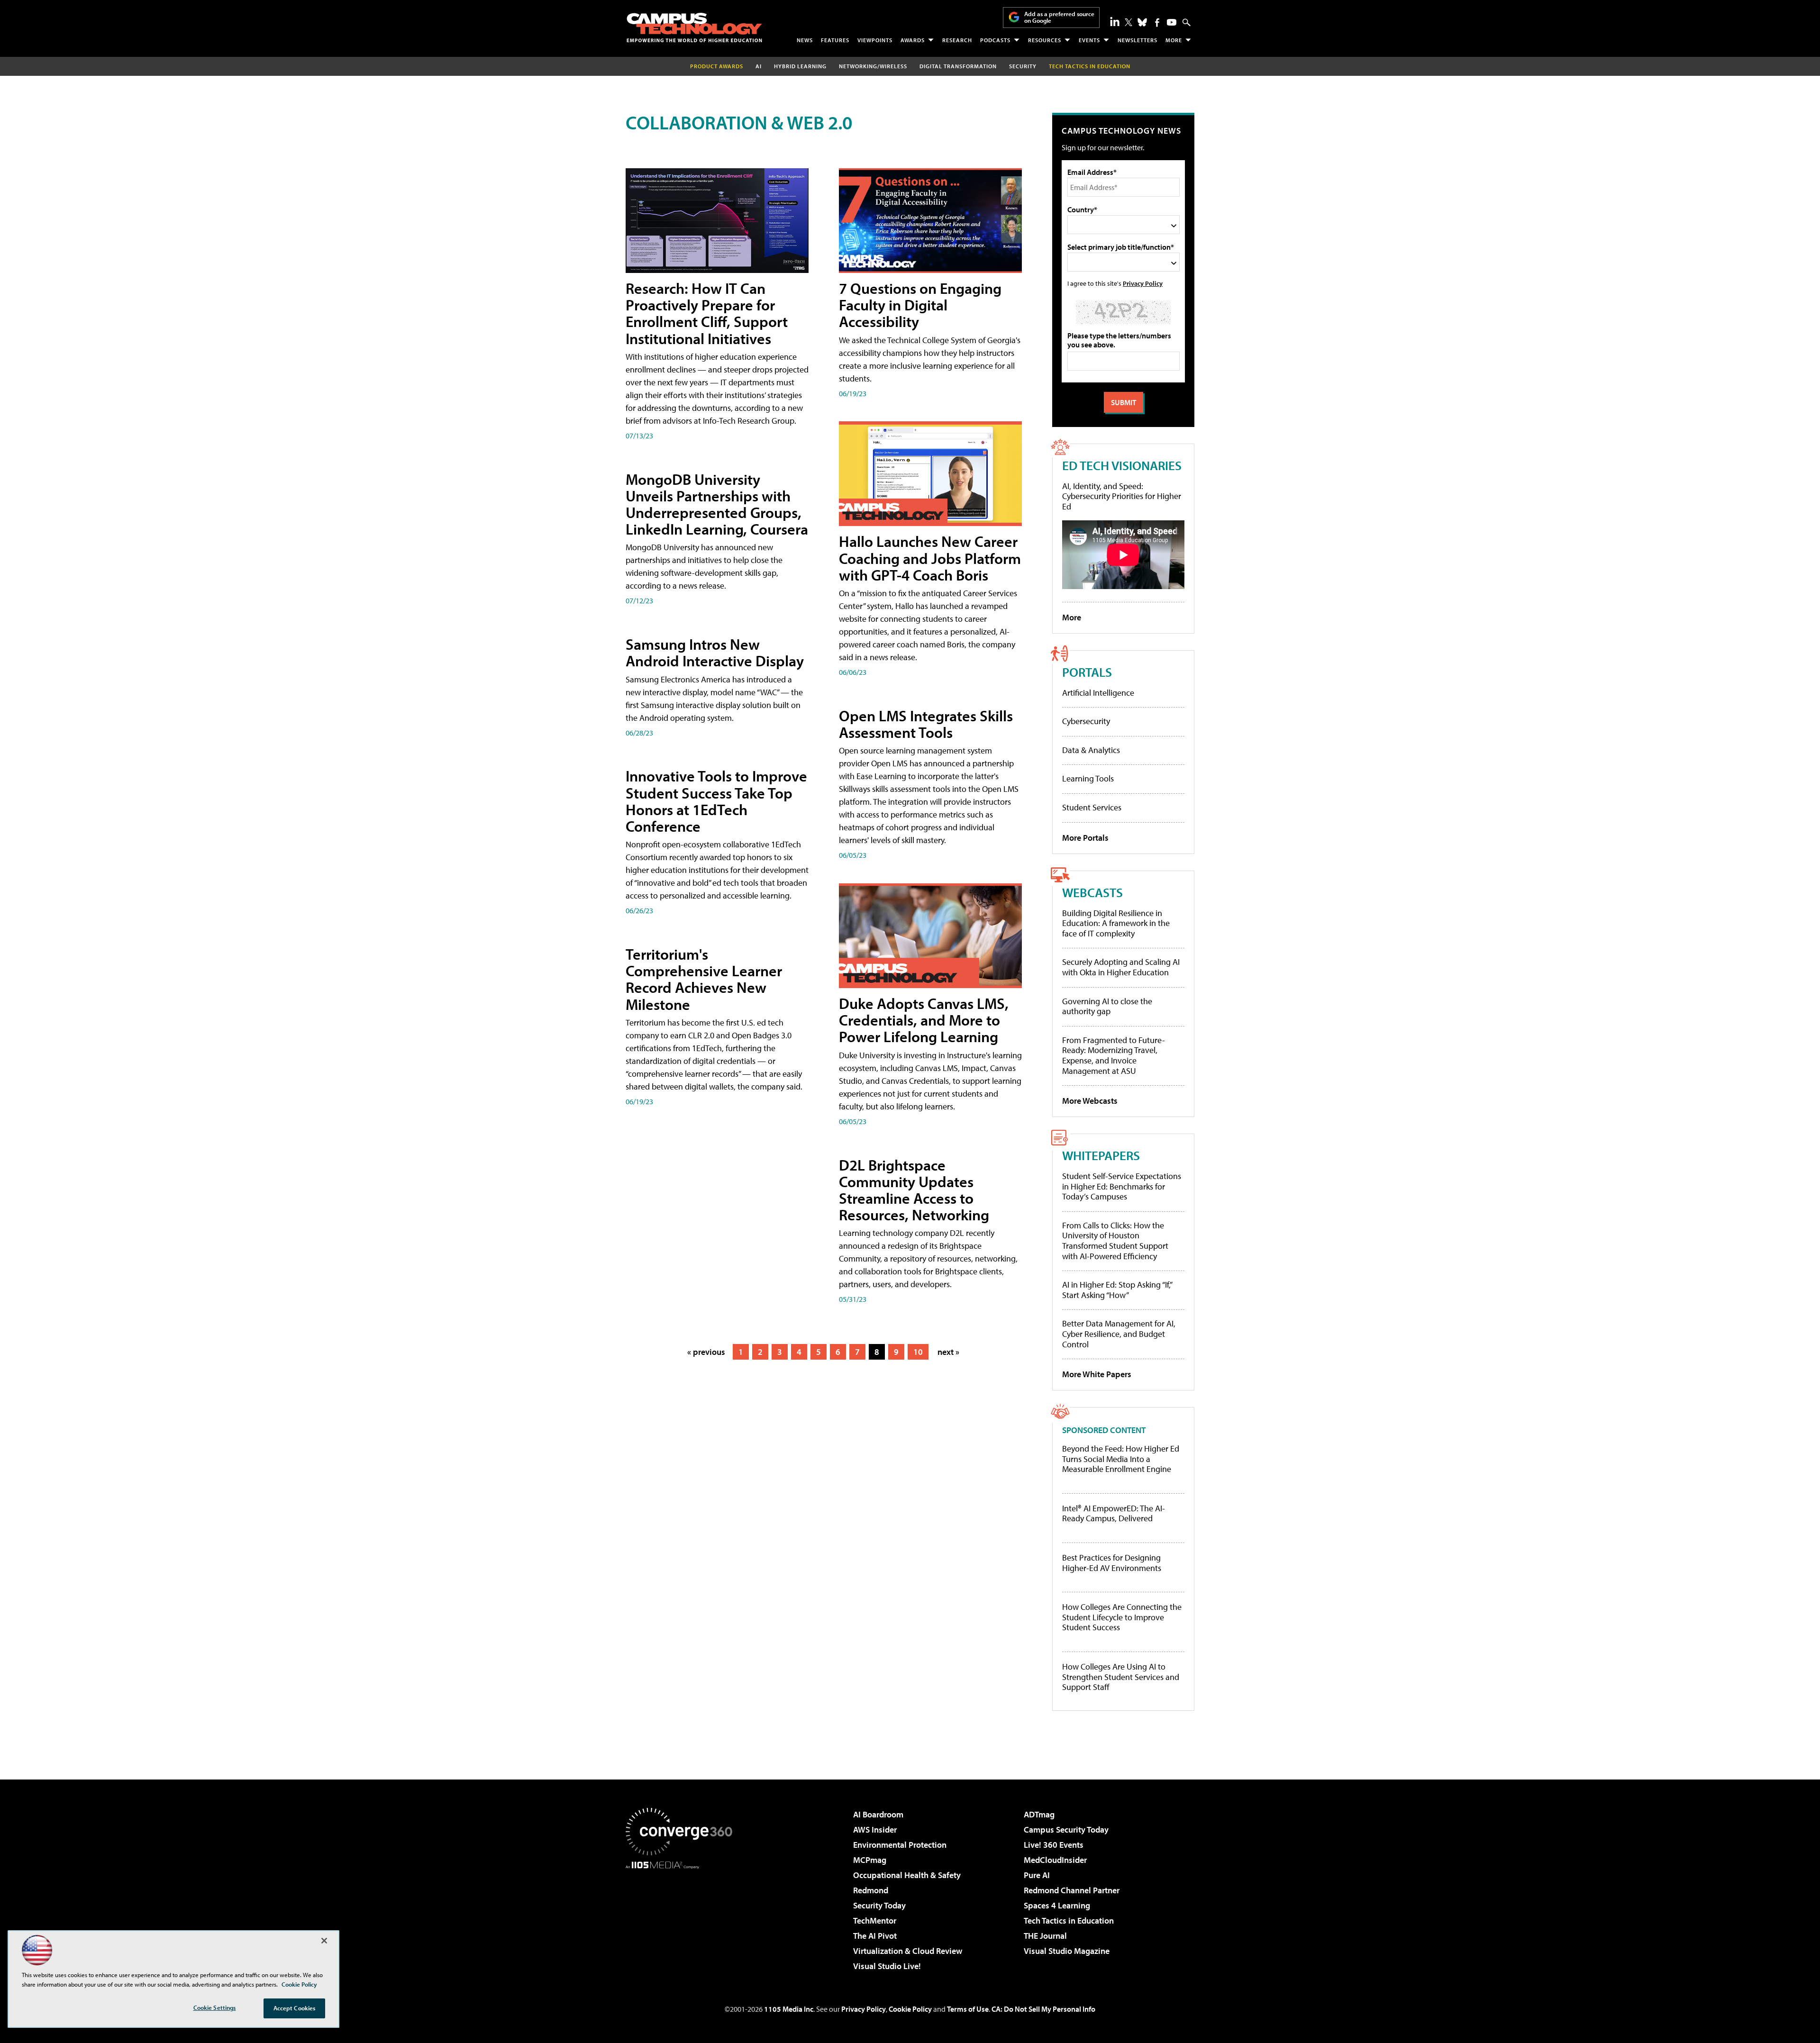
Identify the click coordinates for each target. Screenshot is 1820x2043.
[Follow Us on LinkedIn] (1115, 21)
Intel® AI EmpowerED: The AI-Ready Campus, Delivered (1114, 1513)
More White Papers (1097, 1374)
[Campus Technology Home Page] (694, 27)
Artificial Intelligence (1098, 693)
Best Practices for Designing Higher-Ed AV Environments (1112, 1563)
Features (835, 40)
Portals (1087, 672)
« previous (706, 1352)
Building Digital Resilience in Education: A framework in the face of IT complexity (1116, 923)
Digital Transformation (958, 66)
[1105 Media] (682, 1917)
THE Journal (1045, 1936)
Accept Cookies (295, 2008)
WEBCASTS (1092, 892)
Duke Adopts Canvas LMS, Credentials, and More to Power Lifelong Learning (924, 1020)
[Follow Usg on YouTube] (1172, 22)
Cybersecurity (1086, 721)
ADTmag (1039, 1814)
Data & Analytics (1091, 750)
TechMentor (875, 1920)
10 (918, 1352)
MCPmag (870, 1860)
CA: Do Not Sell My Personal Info (1043, 2009)
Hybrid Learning (800, 66)
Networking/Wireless (873, 66)
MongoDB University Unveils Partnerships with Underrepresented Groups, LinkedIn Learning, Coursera (717, 504)
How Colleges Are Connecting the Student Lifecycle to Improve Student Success (1122, 1617)
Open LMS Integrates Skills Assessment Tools (926, 724)
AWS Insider (875, 1830)
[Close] (324, 1941)
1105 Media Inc (789, 2009)
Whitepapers (1101, 1155)
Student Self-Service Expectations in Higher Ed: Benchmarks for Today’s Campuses (1122, 1186)
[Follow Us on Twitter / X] (1128, 22)
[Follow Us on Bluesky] (1142, 22)
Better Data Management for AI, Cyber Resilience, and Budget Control (1119, 1334)
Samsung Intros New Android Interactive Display (715, 652)
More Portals (1085, 838)
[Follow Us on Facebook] (1157, 23)
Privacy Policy (1143, 283)
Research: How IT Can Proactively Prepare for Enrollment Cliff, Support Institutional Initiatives (707, 313)
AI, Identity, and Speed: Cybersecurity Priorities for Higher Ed (1122, 496)
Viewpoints (875, 40)
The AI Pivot (875, 1936)
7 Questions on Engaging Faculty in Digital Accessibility (920, 305)
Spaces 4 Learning (1057, 1905)
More (1174, 40)
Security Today (879, 1905)
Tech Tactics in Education (1069, 1920)
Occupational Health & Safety (907, 1875)
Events (1089, 40)
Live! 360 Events (1054, 1845)
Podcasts (995, 40)
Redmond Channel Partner (1072, 1890)
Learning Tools (1088, 778)
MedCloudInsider (1055, 1860)
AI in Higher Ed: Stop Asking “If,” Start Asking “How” (1117, 1290)
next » (948, 1352)
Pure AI (1037, 1875)
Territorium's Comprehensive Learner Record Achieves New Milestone (704, 979)
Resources (1045, 40)
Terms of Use (968, 2009)
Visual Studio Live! (887, 1966)
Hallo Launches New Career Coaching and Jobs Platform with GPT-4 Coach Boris (930, 558)
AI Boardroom (878, 1814)
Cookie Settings (215, 2007)
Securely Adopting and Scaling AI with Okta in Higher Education (1121, 967)
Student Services (1092, 807)
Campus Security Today (1066, 1830)
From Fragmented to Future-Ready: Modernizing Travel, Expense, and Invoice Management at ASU (1114, 1055)
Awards (913, 40)
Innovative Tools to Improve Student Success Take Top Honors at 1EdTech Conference (716, 801)
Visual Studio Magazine (1067, 1951)
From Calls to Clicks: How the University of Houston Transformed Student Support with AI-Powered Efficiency (1115, 1241)
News (805, 40)
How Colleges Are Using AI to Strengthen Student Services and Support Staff (1121, 1677)
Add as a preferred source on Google (1059, 17)
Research (957, 40)
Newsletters (1137, 40)
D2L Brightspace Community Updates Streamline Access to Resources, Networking (914, 1190)
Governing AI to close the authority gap (1107, 1006)
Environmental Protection (900, 1845)
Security (1023, 66)
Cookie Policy (910, 2009)
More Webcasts (1090, 1101)
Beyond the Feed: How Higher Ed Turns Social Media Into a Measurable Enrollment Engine (1121, 1459)
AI (759, 66)
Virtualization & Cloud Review (908, 1951)
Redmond (871, 1890)
